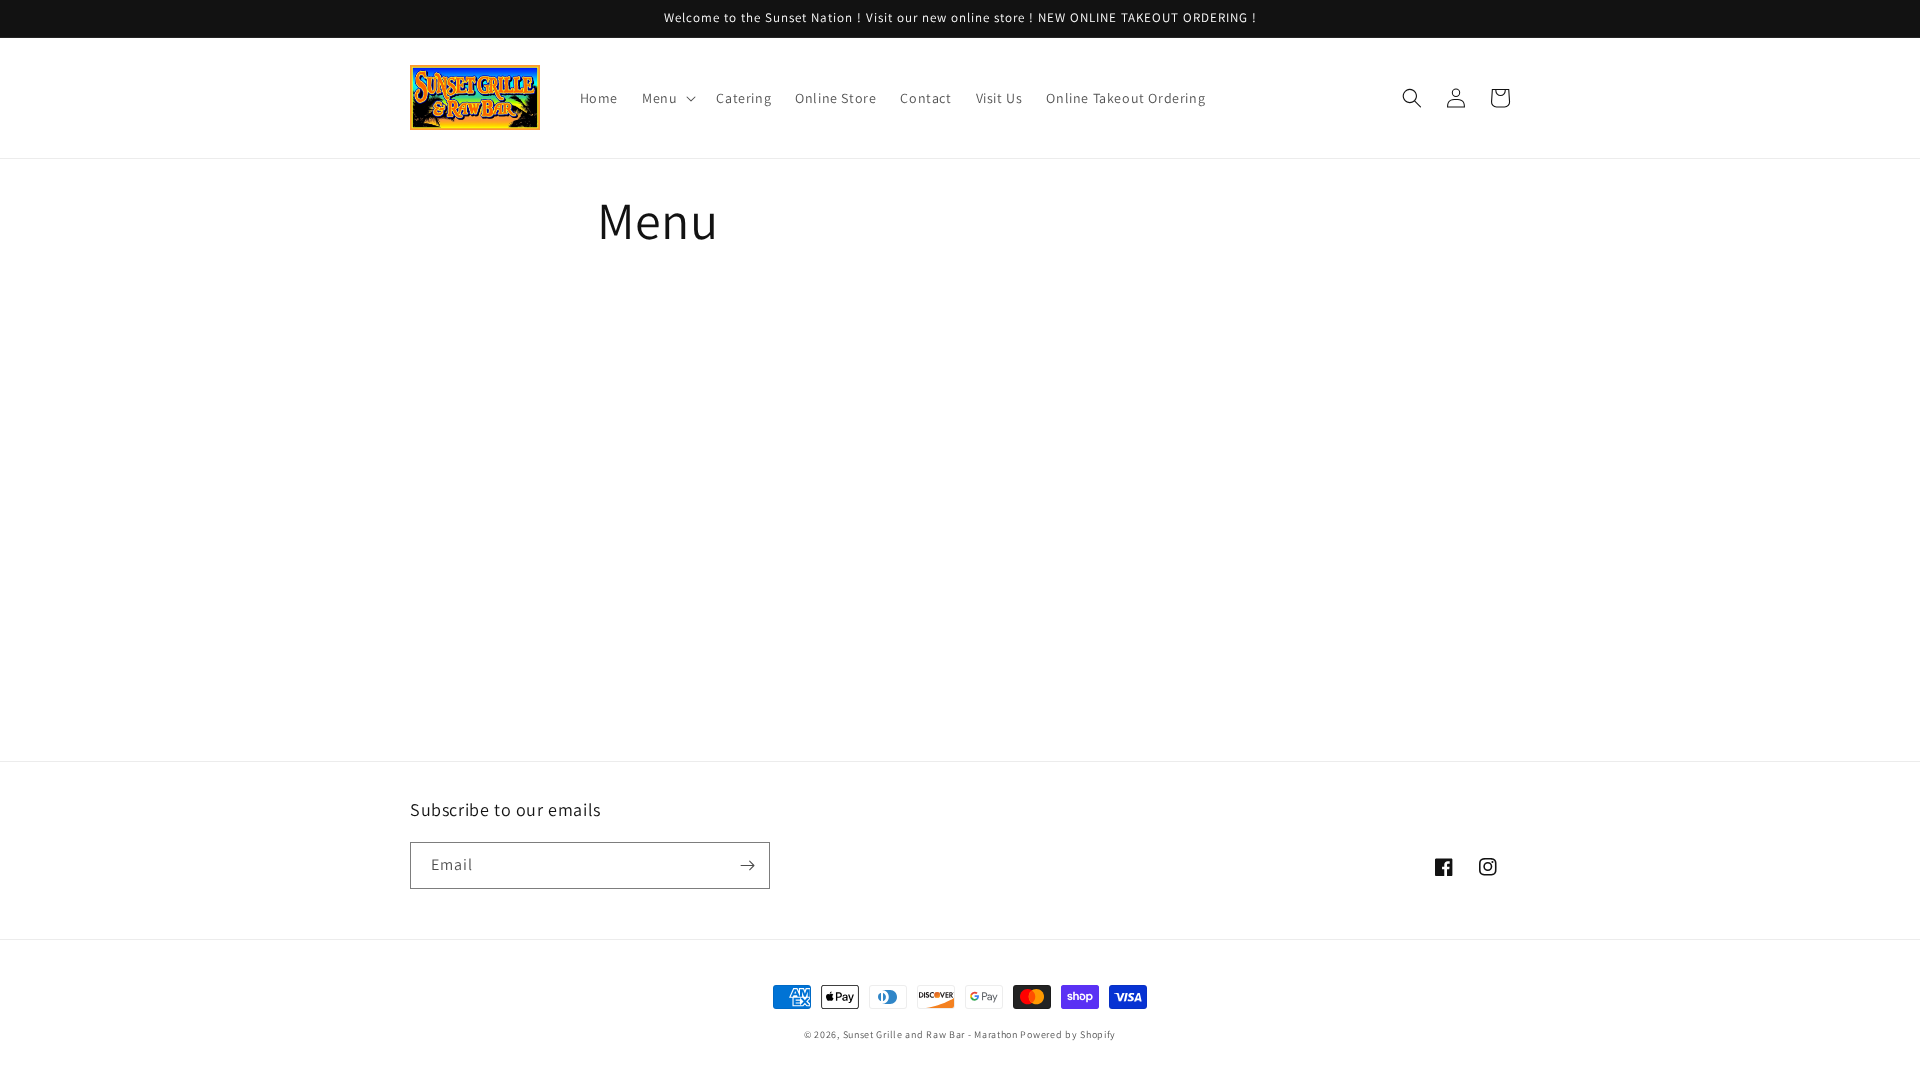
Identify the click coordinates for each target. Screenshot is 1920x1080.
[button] (667, 98)
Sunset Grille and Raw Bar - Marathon (930, 1034)
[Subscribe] (747, 865)
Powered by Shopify (1068, 1034)
